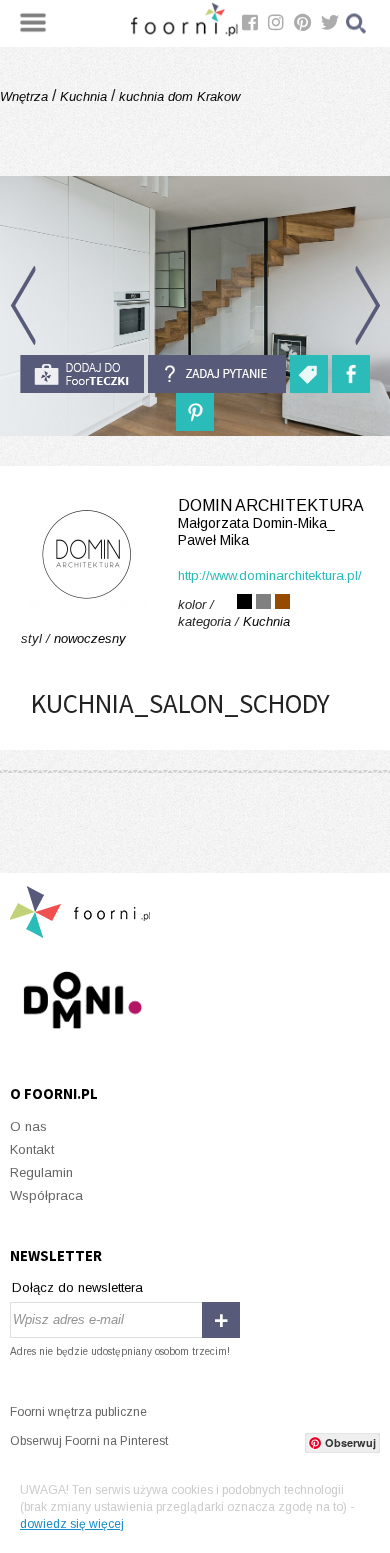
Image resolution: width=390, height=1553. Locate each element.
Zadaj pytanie (217, 374)
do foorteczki (82, 374)
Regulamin (41, 1172)
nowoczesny (90, 638)
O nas (28, 1126)
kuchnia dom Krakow (177, 96)
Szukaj (357, 23)
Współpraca (46, 1195)
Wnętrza (26, 96)
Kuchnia (83, 96)
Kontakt (32, 1149)
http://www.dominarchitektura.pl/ (270, 575)
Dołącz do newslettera (77, 1287)
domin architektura (271, 522)
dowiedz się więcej (72, 1524)
